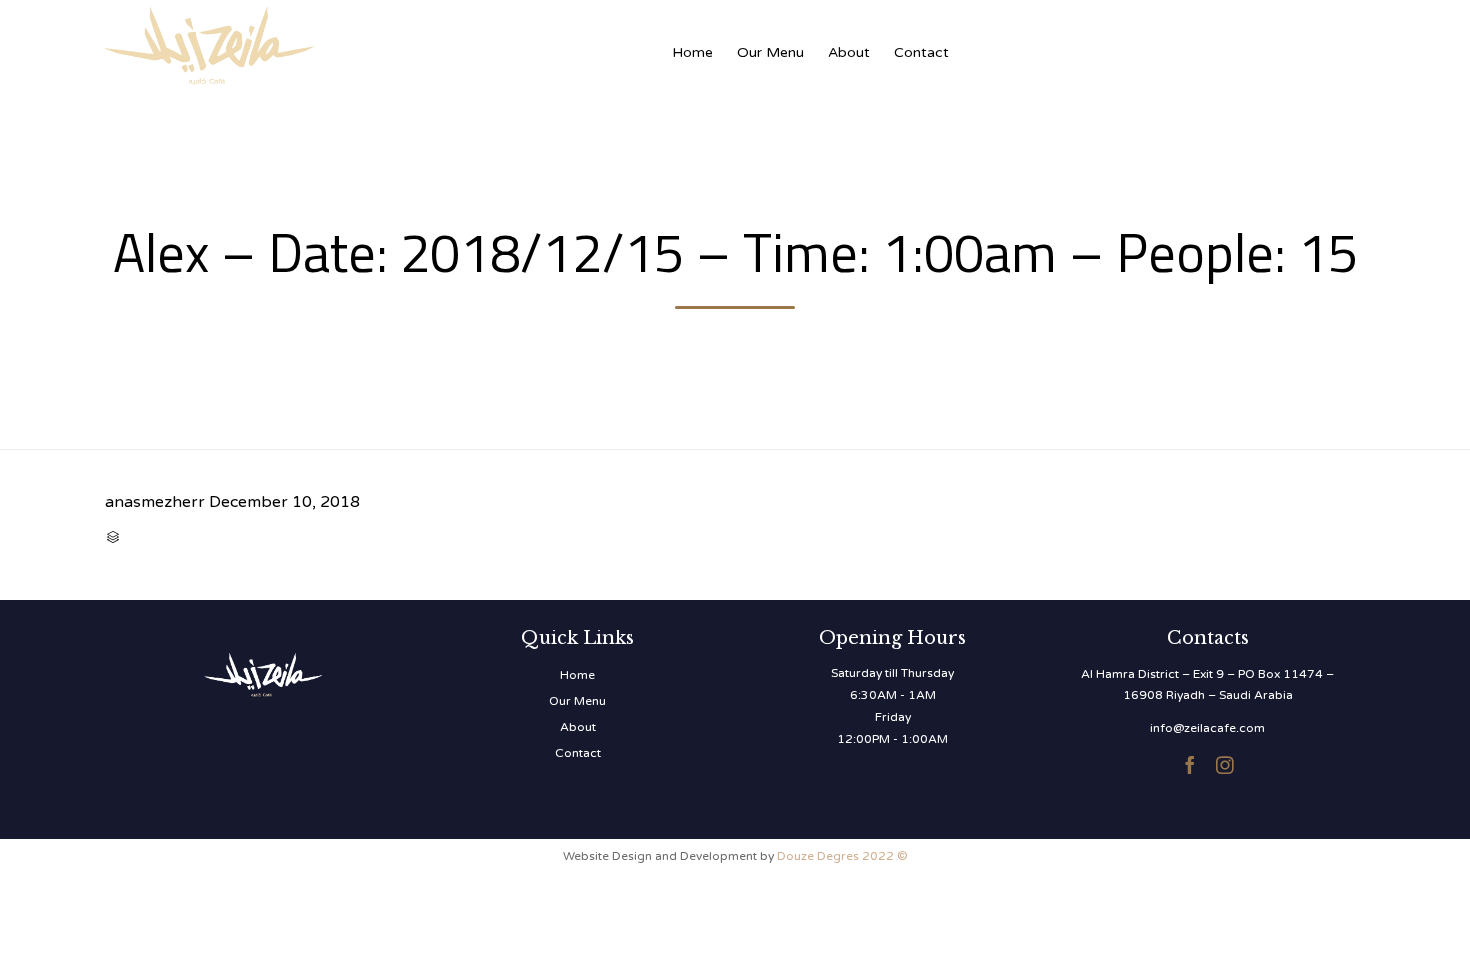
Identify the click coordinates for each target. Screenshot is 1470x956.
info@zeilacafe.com (1207, 728)
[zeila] (305, 42)
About (849, 52)
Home (692, 52)
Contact (921, 52)
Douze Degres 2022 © (842, 856)
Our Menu (770, 52)
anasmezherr (155, 502)
